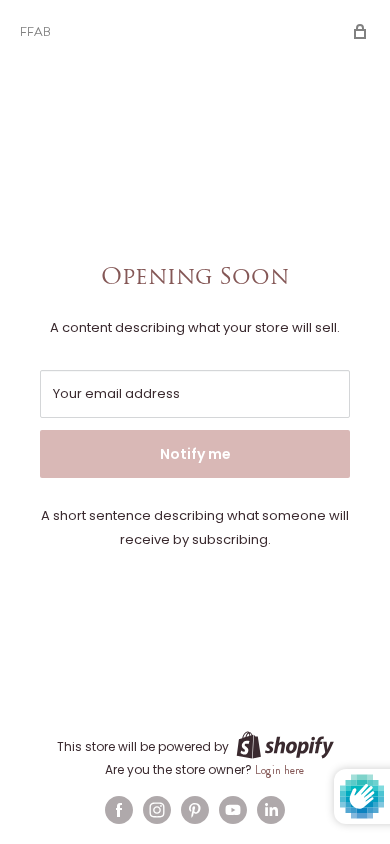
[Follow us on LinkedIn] (271, 810)
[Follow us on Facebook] (119, 810)
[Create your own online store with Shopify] (285, 745)
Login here (279, 770)
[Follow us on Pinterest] (195, 810)
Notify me (195, 454)
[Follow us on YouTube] (233, 810)
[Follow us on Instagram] (157, 810)
